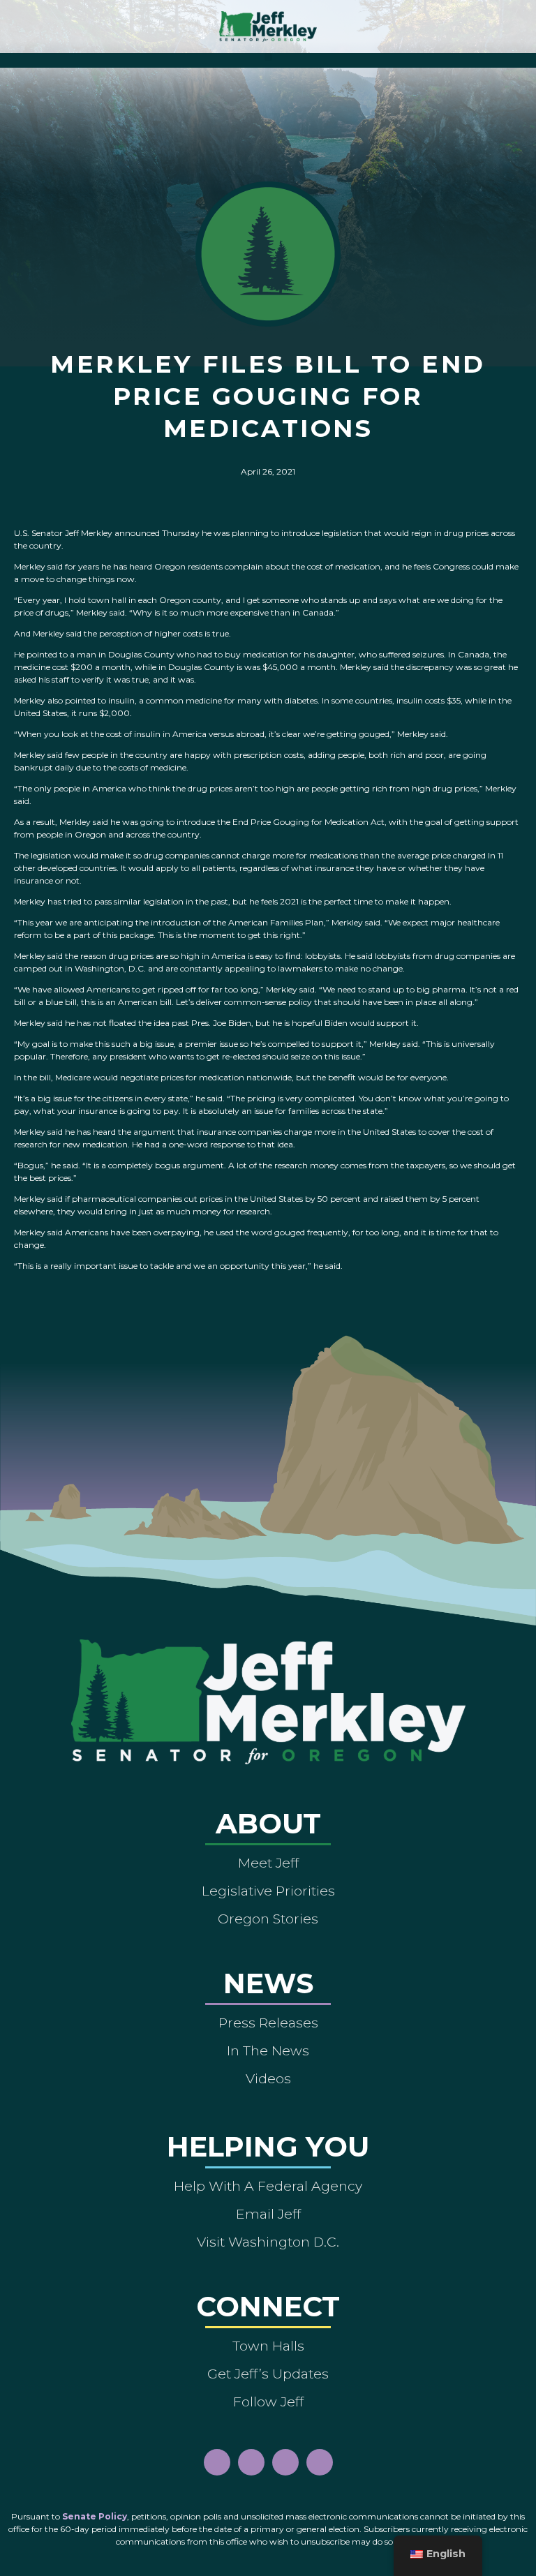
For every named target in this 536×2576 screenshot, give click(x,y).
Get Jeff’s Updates (268, 2374)
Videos (268, 2078)
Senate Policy (95, 2516)
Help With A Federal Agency (268, 2186)
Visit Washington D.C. (268, 2242)
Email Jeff (268, 2214)
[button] (268, 57)
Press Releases (268, 2023)
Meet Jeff (268, 1863)
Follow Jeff (268, 2402)
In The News (268, 2050)
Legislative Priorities (268, 1891)
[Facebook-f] (217, 2462)
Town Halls (268, 2346)
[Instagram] (251, 2462)
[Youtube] (285, 2462)
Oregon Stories (268, 1919)
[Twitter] (320, 2462)
